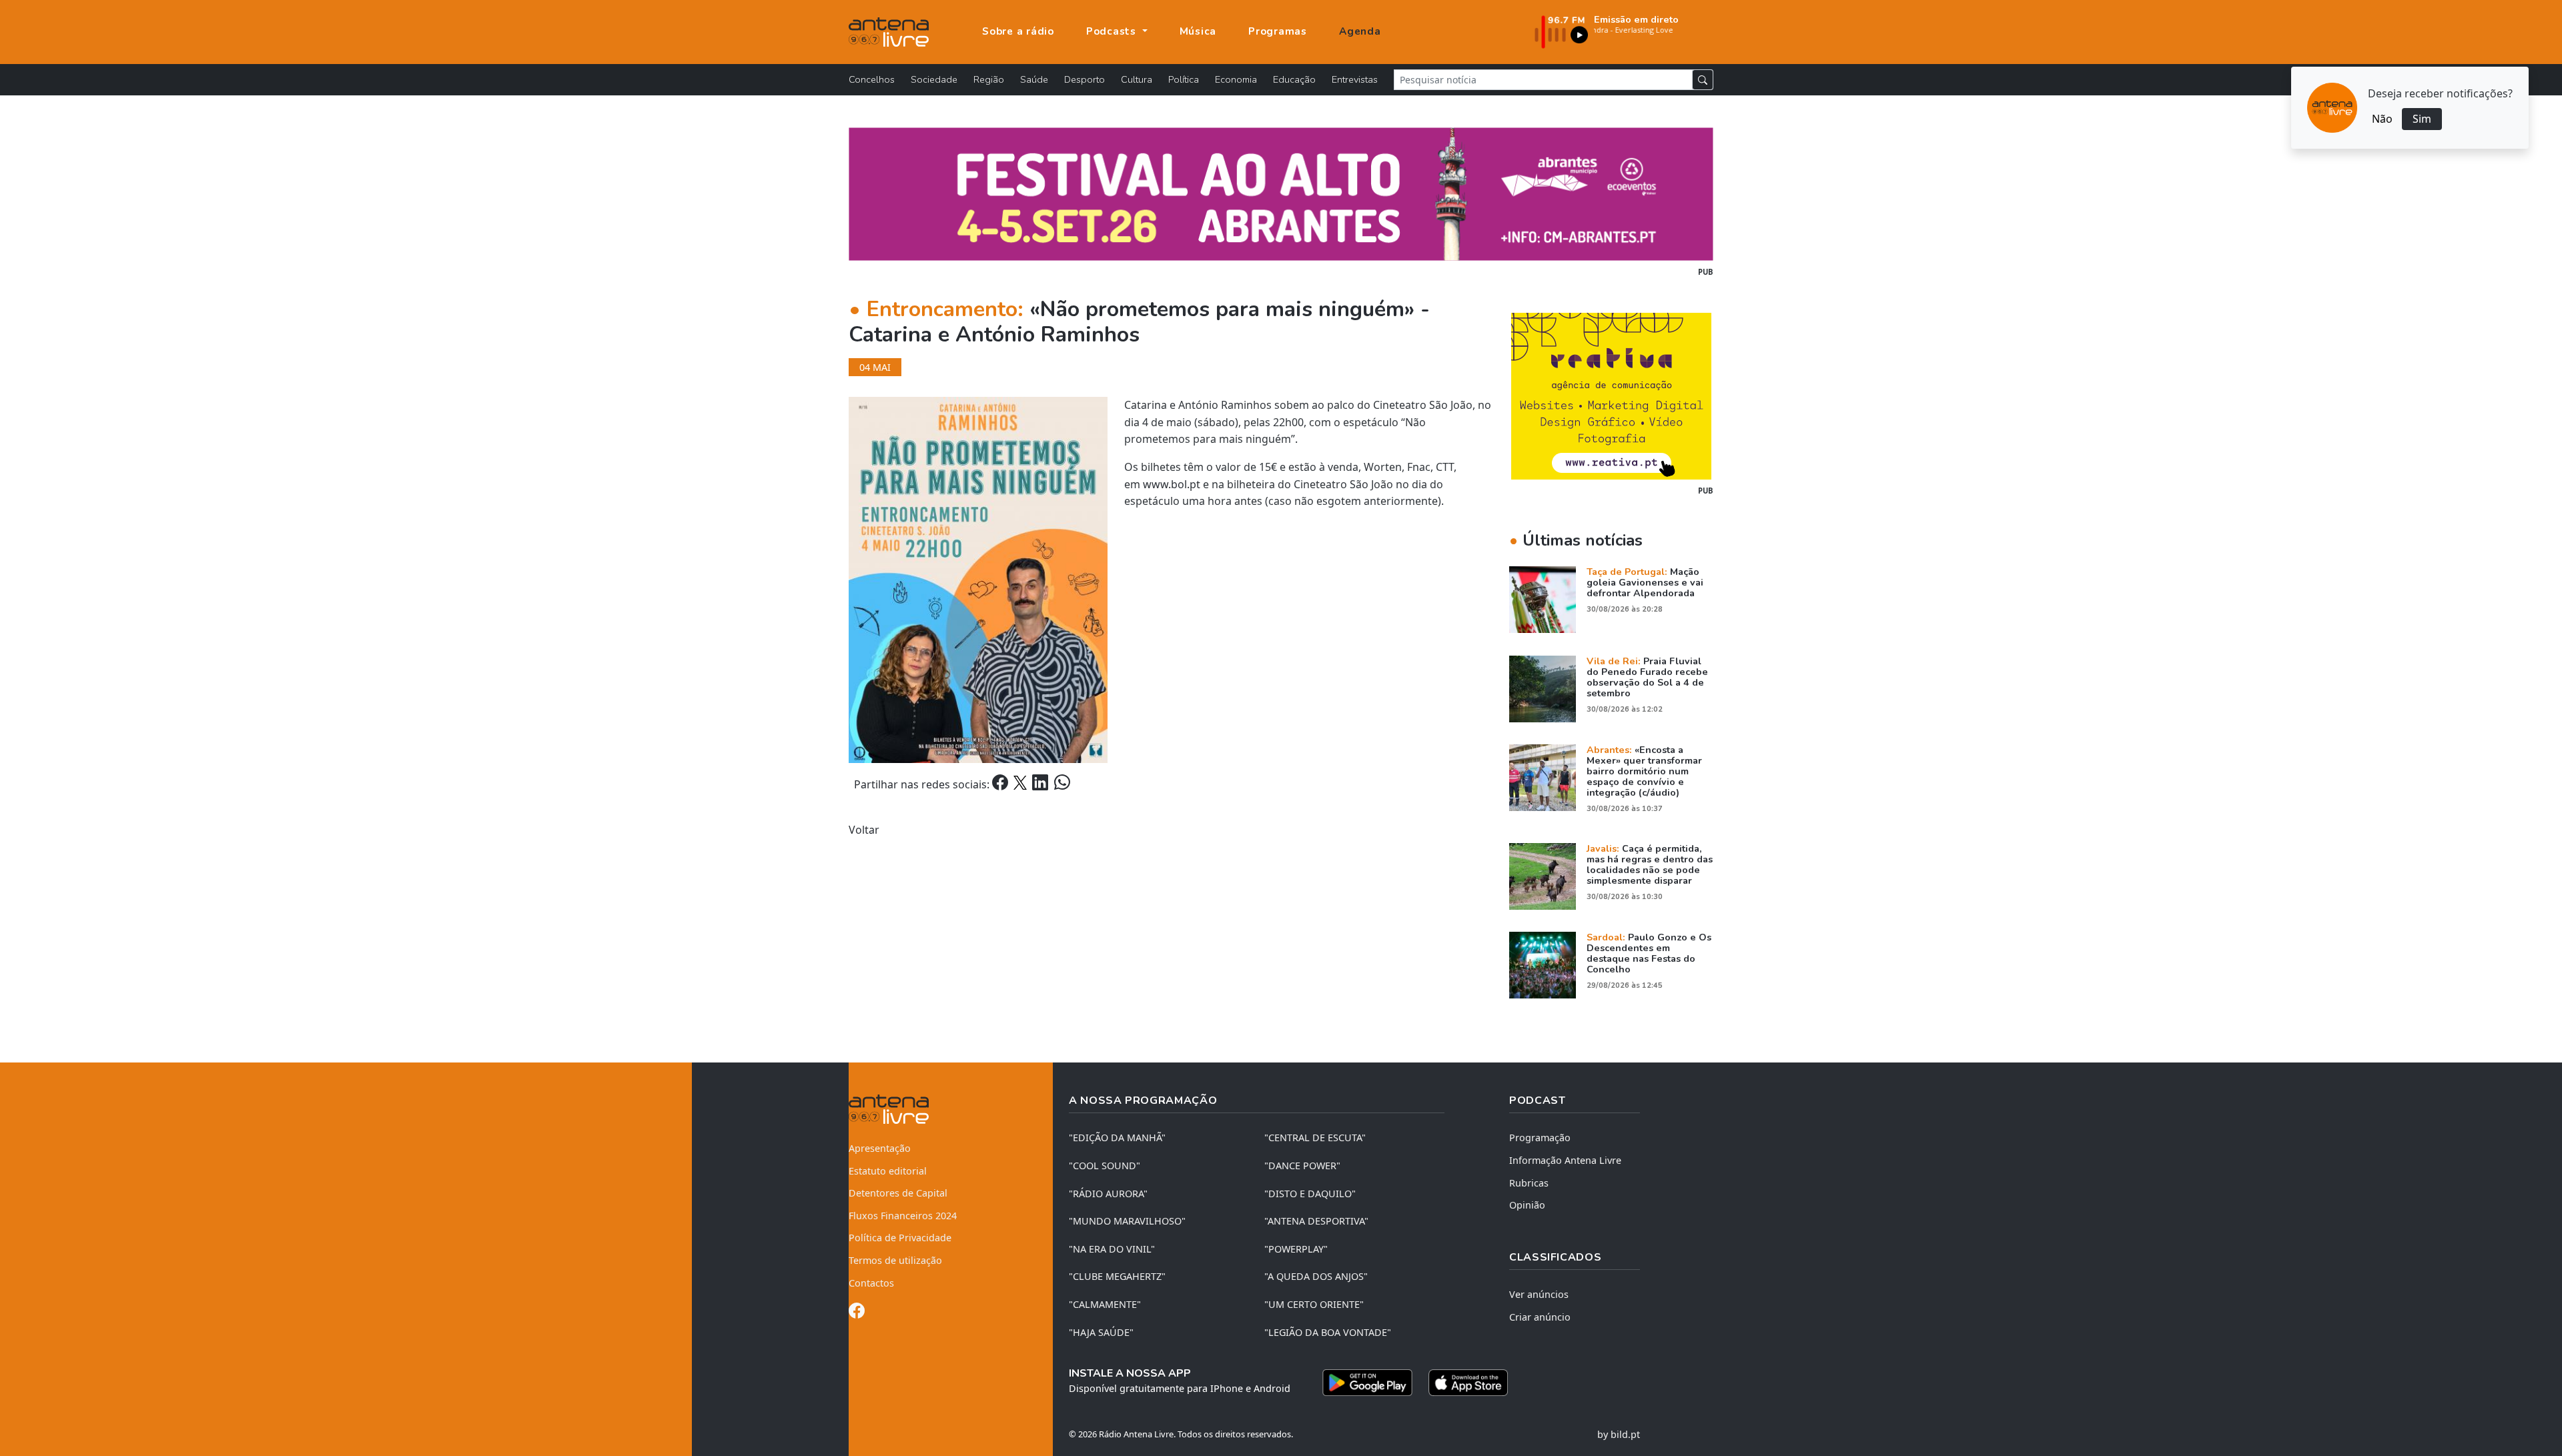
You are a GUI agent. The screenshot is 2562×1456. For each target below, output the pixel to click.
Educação (1294, 79)
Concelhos (872, 79)
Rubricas (1529, 1183)
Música (1198, 31)
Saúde (1034, 79)
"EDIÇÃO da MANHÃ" (1117, 1138)
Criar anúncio (1540, 1317)
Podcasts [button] (1113, 31)
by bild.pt (1619, 1434)
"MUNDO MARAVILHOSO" (1127, 1221)
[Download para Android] (1367, 1383)
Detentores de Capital (898, 1193)
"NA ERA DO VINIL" (1112, 1249)
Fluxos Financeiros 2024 (903, 1216)
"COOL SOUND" (1105, 1166)
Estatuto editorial (888, 1171)
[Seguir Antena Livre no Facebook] (857, 1313)
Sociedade (934, 79)
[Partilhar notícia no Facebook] (1001, 784)
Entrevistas (1355, 79)
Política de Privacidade (900, 1238)
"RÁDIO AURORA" (1108, 1194)
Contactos (871, 1283)
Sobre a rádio (1018, 31)
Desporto (1085, 79)
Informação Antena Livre (1565, 1160)
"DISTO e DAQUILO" (1310, 1194)
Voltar (864, 830)
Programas (1278, 31)
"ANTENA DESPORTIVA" (1316, 1221)
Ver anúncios (1539, 1294)
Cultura (1137, 79)
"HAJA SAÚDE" (1101, 1332)
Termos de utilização (895, 1260)
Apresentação (880, 1148)
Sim (2422, 119)
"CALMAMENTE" (1105, 1304)
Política (1184, 79)
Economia (1236, 79)
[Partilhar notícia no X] (1021, 784)
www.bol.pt (1172, 484)
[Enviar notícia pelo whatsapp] (1061, 784)
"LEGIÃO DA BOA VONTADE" (1328, 1332)
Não (2382, 119)
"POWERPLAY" (1296, 1249)
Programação (1540, 1138)
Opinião (1527, 1205)
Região (989, 79)
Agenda (1360, 31)
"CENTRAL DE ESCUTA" (1315, 1138)
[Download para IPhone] (1468, 1383)
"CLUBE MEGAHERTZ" (1117, 1276)
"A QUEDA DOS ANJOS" (1316, 1276)
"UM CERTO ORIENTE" (1314, 1304)
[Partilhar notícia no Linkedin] (1041, 784)
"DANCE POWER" (1302, 1166)
